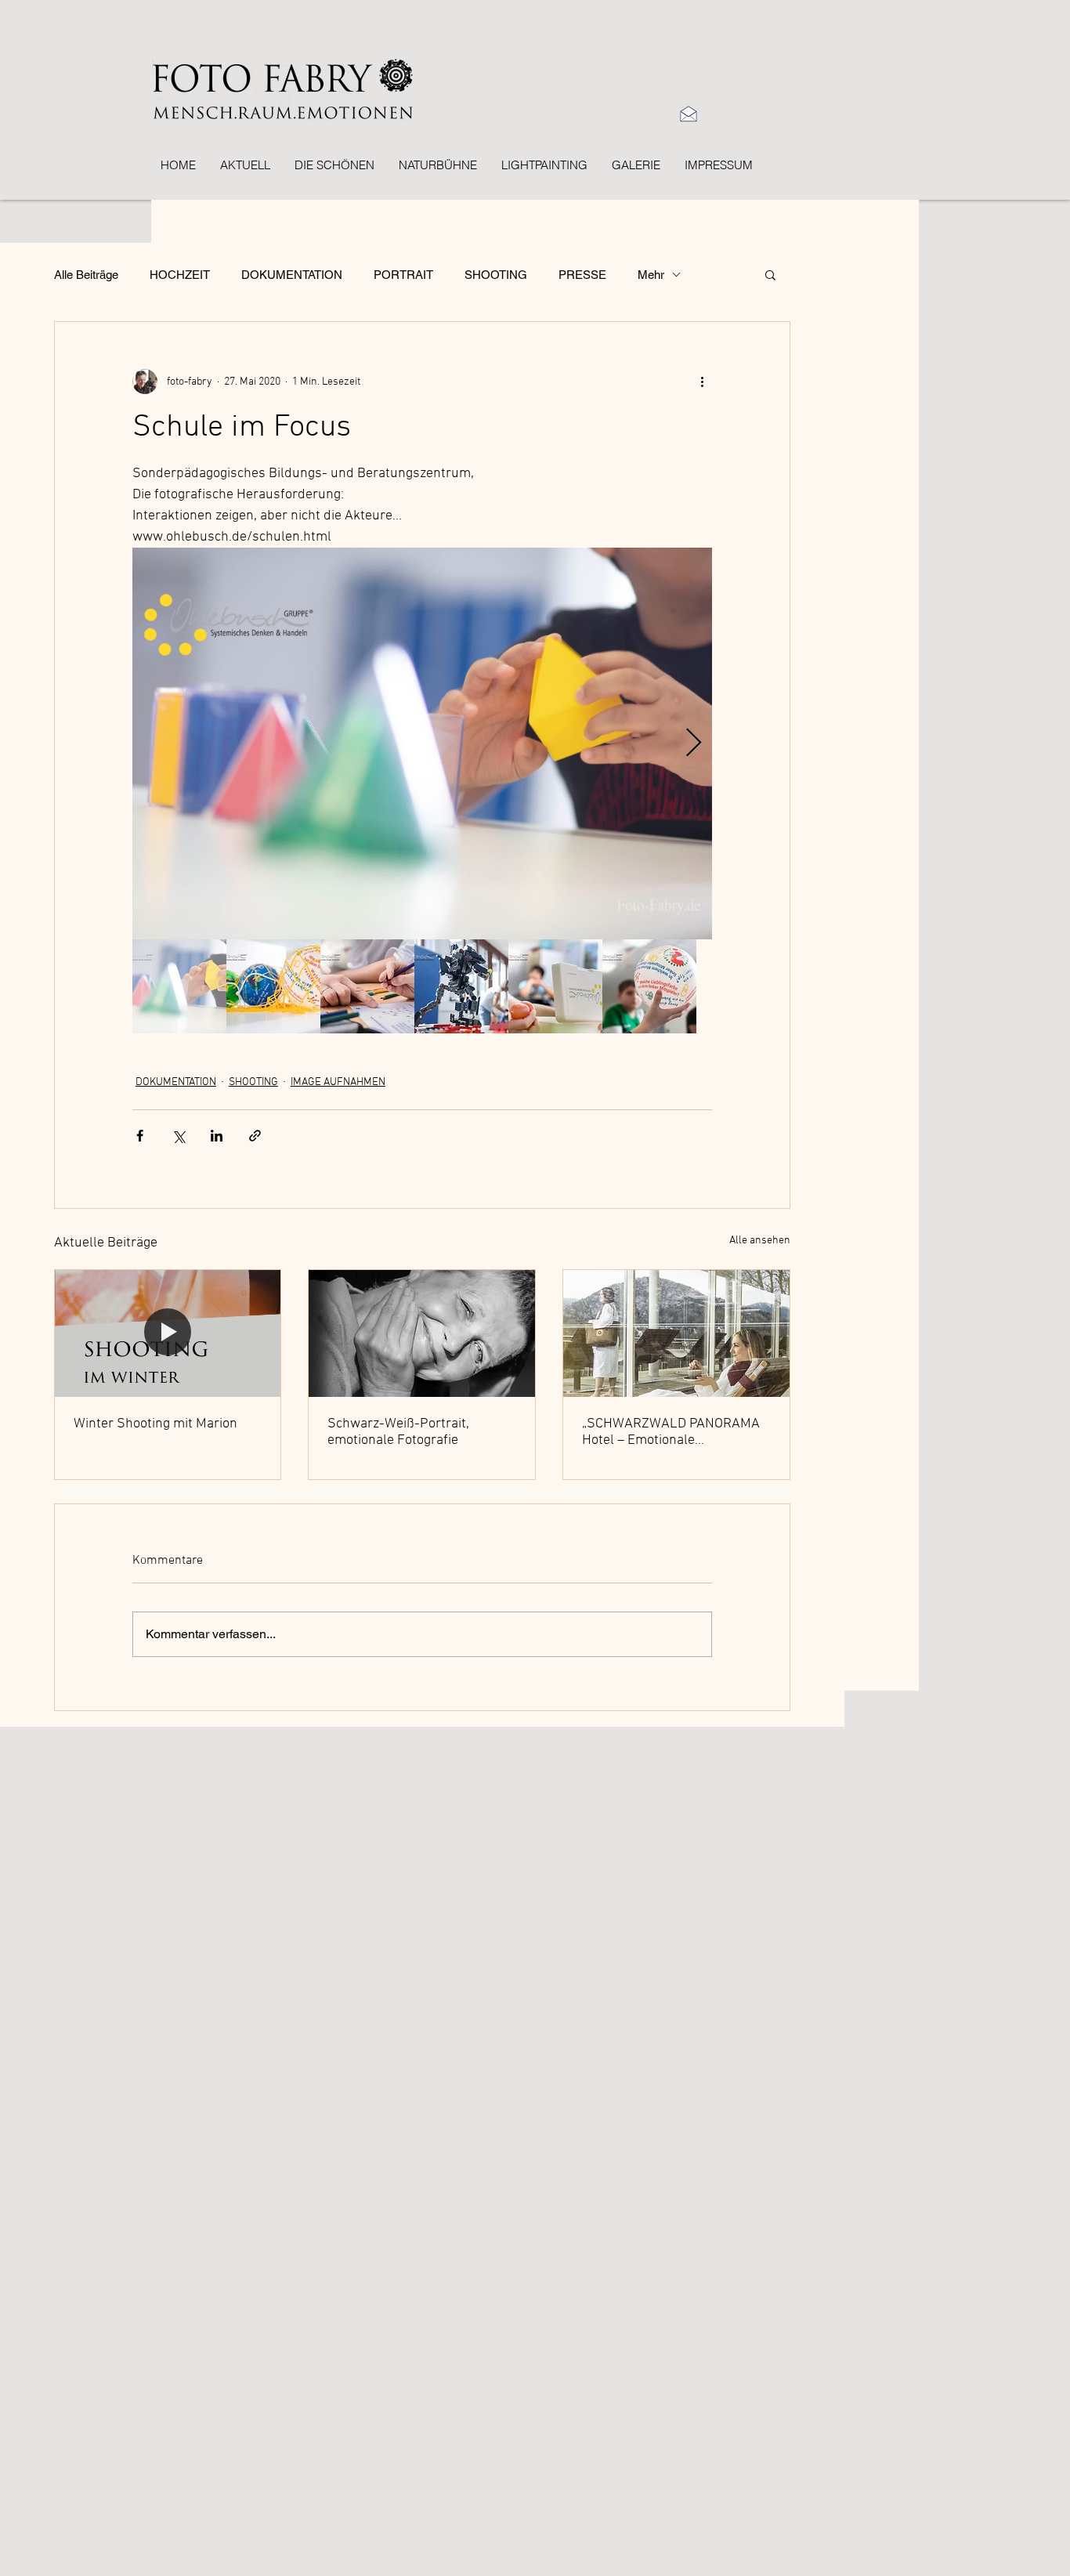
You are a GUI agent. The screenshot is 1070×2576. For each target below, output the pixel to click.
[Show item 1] (179, 986)
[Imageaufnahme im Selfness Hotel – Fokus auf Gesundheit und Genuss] (676, 1333)
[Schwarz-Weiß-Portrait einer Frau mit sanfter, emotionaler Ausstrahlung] (422, 1333)
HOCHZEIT (180, 275)
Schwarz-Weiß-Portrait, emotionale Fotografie (398, 1432)
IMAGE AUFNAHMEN (338, 1082)
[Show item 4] (461, 986)
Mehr (651, 275)
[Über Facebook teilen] (140, 1136)
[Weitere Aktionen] (703, 382)
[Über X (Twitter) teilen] (178, 1136)
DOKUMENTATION (292, 275)
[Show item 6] (649, 986)
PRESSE (582, 275)
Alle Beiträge (86, 275)
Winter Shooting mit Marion (155, 1424)
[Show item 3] (367, 986)
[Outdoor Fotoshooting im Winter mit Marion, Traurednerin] (168, 1333)
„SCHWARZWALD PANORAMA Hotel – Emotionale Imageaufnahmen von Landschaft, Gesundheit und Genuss (671, 1432)
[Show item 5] (555, 986)
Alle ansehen (760, 1241)
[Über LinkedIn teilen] (217, 1136)
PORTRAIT (403, 275)
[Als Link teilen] (255, 1136)
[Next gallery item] (694, 744)
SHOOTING (496, 275)
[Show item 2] (273, 986)
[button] (770, 274)
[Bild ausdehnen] (422, 743)
